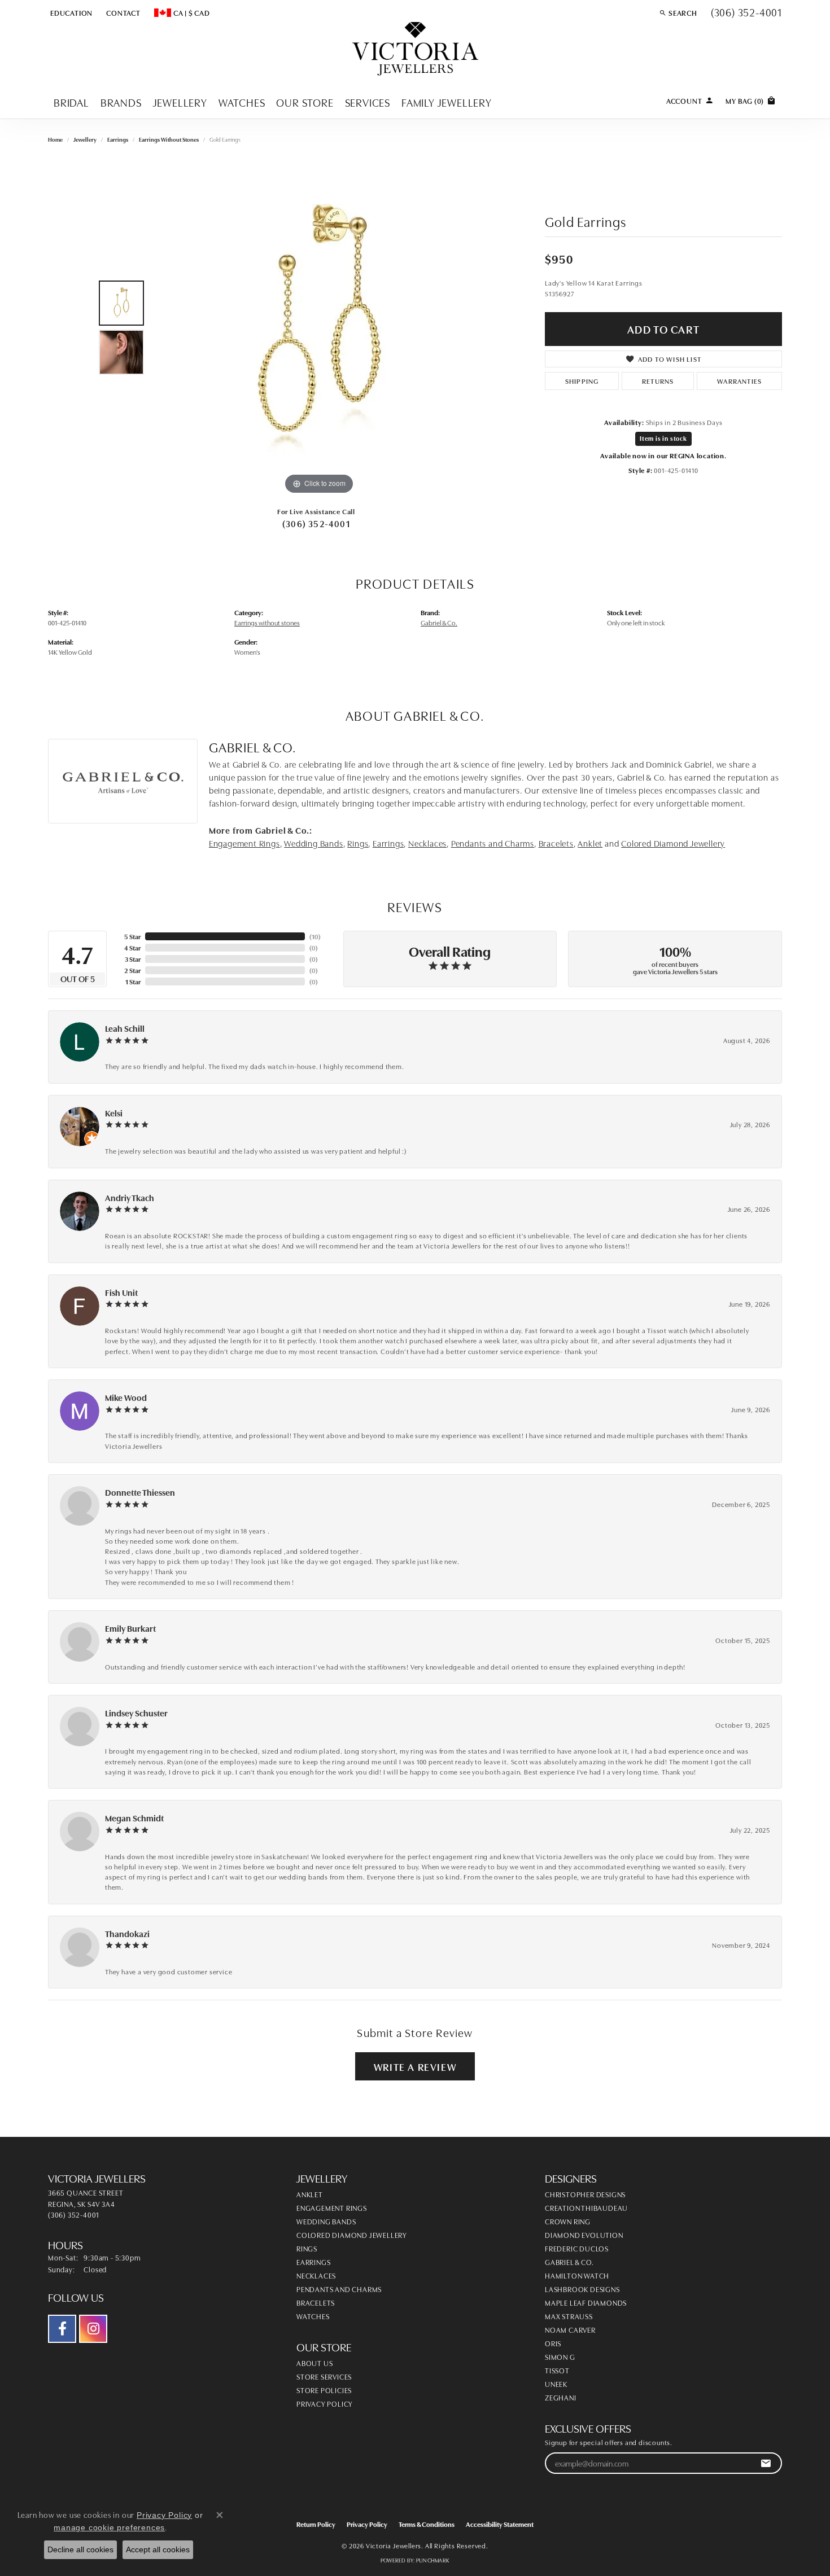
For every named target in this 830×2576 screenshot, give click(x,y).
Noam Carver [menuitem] (570, 2329)
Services (368, 102)
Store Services (324, 2376)
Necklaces (427, 843)
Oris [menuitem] (553, 2343)
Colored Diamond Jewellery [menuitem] (352, 2235)
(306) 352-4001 (316, 523)
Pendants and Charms (493, 843)
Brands (121, 102)
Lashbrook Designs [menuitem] (582, 2289)
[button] (70, 12)
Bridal (71, 102)
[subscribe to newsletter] (766, 2463)
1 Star (133, 981)
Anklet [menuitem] (310, 2194)
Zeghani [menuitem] (561, 2397)
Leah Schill (125, 1028)
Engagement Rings (244, 843)
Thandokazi (127, 1933)
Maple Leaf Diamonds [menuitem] (586, 2302)
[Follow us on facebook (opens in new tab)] (62, 2329)
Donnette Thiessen (140, 1492)
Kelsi (114, 1113)
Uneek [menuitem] (556, 2384)
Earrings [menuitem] (313, 2262)
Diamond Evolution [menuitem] (584, 2235)
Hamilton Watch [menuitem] (577, 2275)
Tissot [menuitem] (557, 2370)
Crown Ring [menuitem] (568, 2221)
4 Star (132, 947)
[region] (319, 328)
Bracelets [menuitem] (316, 2302)
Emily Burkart (130, 1628)
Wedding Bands (313, 843)
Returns (658, 381)
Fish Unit (121, 1292)
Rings (358, 843)
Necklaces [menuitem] (316, 2275)
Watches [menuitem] (313, 2316)
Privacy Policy (325, 2403)
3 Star (133, 959)
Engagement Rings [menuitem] (332, 2207)
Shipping (582, 381)
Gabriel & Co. (439, 622)
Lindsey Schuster (136, 1713)
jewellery (85, 139)
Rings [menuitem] (307, 2248)
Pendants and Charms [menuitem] (339, 2289)
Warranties (739, 381)
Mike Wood (126, 1397)
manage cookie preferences (109, 2527)
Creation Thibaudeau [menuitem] (586, 2207)
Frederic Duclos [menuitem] (577, 2248)
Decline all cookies (80, 2549)
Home (55, 139)
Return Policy (316, 2524)
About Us (314, 2363)
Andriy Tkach (130, 1197)
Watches (242, 102)
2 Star (132, 970)
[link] (122, 12)
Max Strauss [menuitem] (569, 2316)
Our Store (305, 102)
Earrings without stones (169, 139)
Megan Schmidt (134, 1818)
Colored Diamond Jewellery (673, 843)
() (315, 936)
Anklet (590, 843)
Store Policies (324, 2390)
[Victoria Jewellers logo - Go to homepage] (415, 49)
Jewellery (180, 102)
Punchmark (433, 2560)
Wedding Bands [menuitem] (326, 2221)
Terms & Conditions (427, 2524)
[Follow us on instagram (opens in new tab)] (93, 2329)
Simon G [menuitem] (560, 2356)
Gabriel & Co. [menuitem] (569, 2262)
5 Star (132, 936)
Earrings (118, 139)
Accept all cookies (158, 2549)
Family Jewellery (447, 102)
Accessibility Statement (500, 2524)
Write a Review (415, 2066)
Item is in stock (663, 438)
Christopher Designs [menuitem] (585, 2194)
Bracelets (556, 843)
